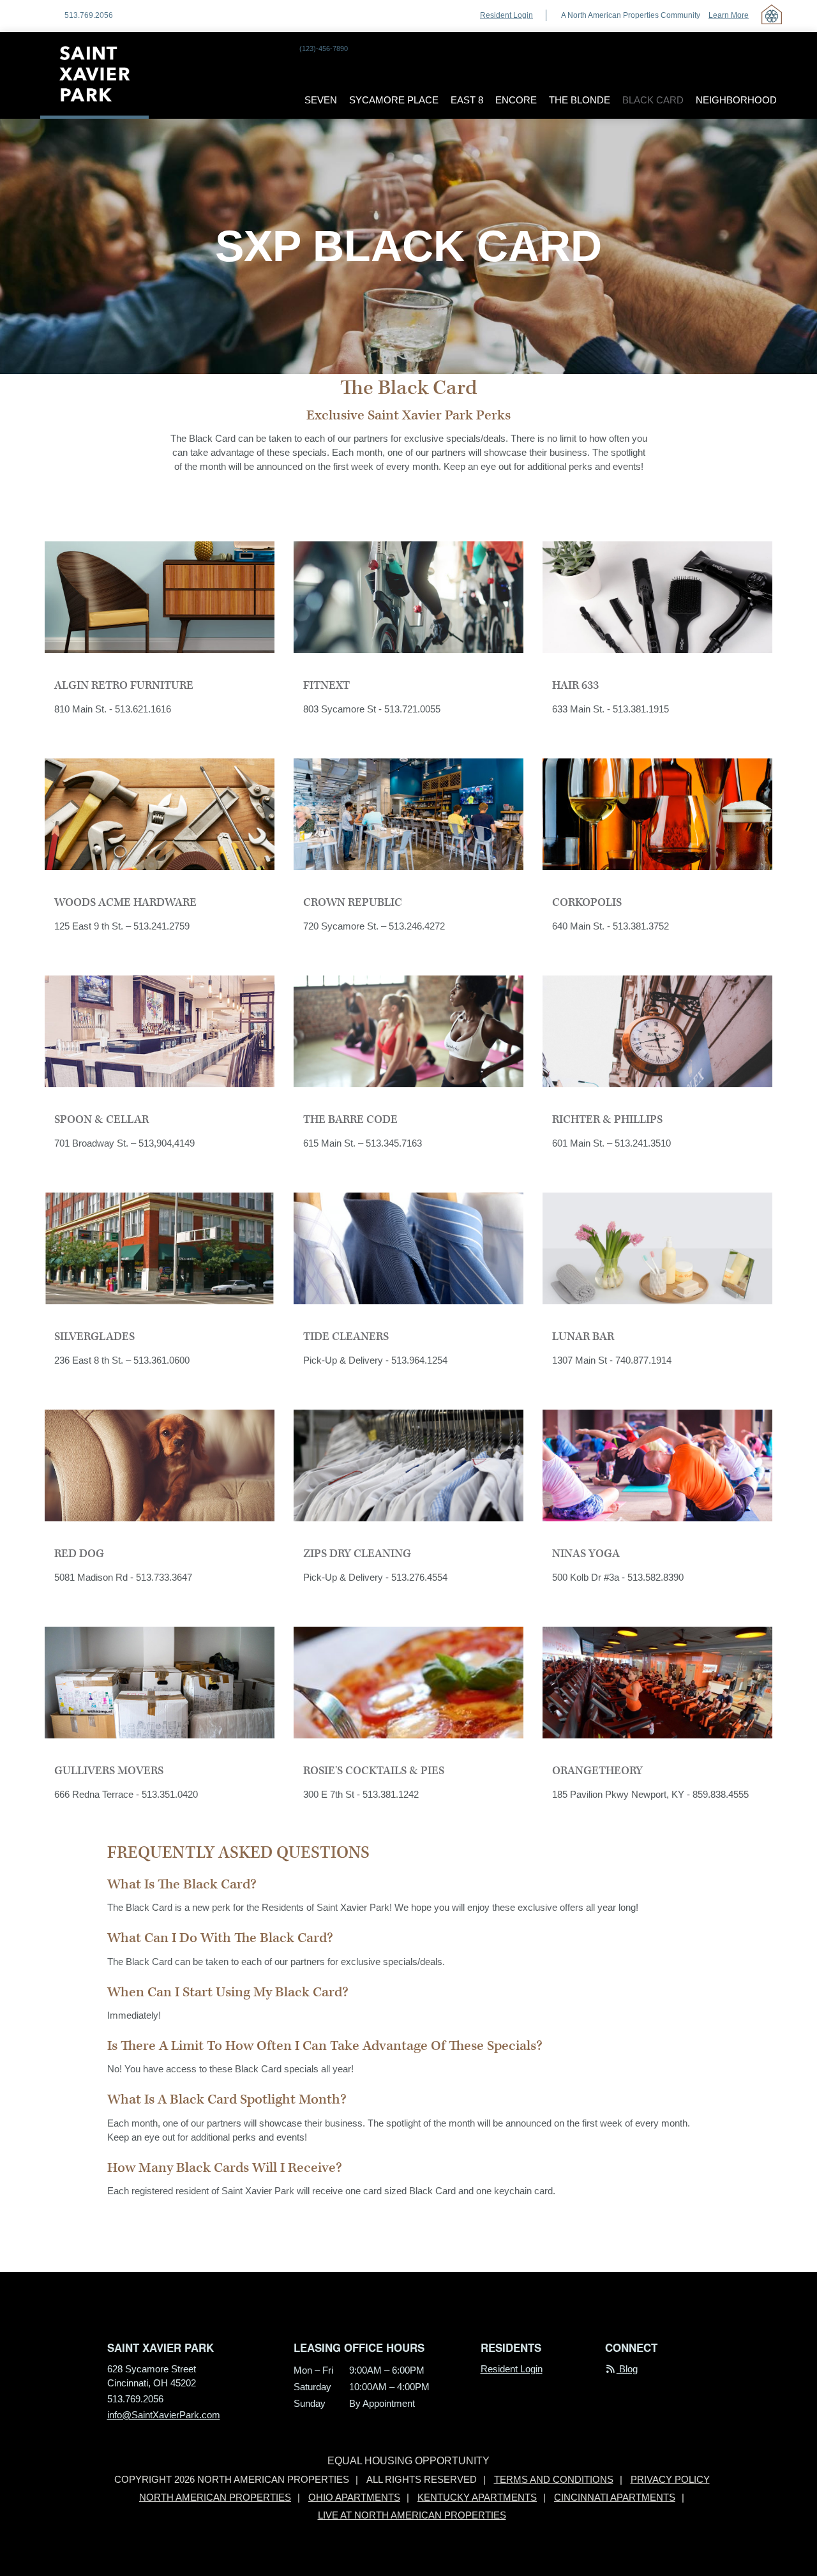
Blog (627, 2369)
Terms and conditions (554, 2480)
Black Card (653, 100)
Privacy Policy (670, 2480)
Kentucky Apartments (477, 2497)
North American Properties (215, 2497)
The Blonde (580, 100)
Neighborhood (736, 100)
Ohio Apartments (354, 2497)
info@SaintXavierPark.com (164, 2415)
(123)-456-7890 (324, 49)
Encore (516, 100)
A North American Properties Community (655, 15)
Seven (321, 100)
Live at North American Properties (412, 2515)
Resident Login (506, 15)
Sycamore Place (394, 100)
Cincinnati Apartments (615, 2497)
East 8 (467, 100)
